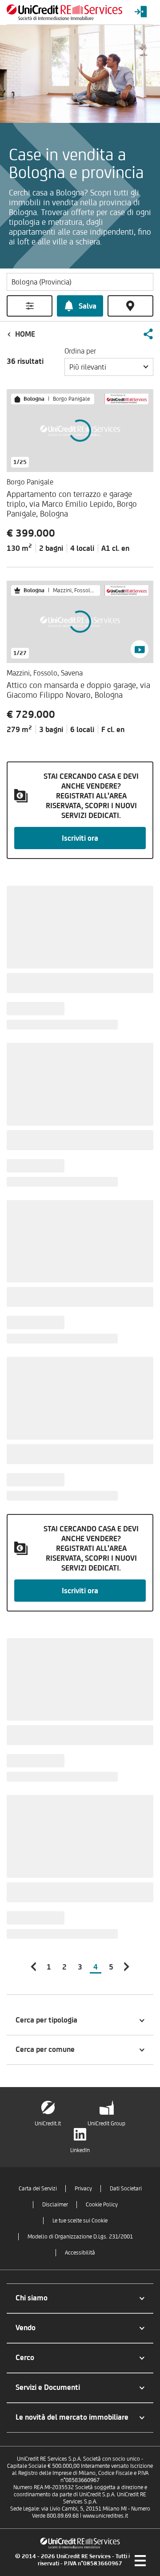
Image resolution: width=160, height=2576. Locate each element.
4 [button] (96, 1967)
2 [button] (64, 1967)
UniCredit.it (48, 2123)
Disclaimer (55, 2204)
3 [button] (80, 1967)
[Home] (64, 12)
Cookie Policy (102, 2204)
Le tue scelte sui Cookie (80, 2220)
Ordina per (80, 351)
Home (25, 334)
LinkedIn (80, 2150)
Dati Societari (126, 2188)
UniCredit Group (106, 2123)
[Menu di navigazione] (140, 2560)
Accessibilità (80, 2252)
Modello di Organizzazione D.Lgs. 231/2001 (80, 2236)
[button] (148, 334)
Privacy (83, 2188)
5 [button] (111, 1967)
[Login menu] (141, 12)
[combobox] (109, 367)
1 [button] (49, 1967)
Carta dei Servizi (38, 2188)
